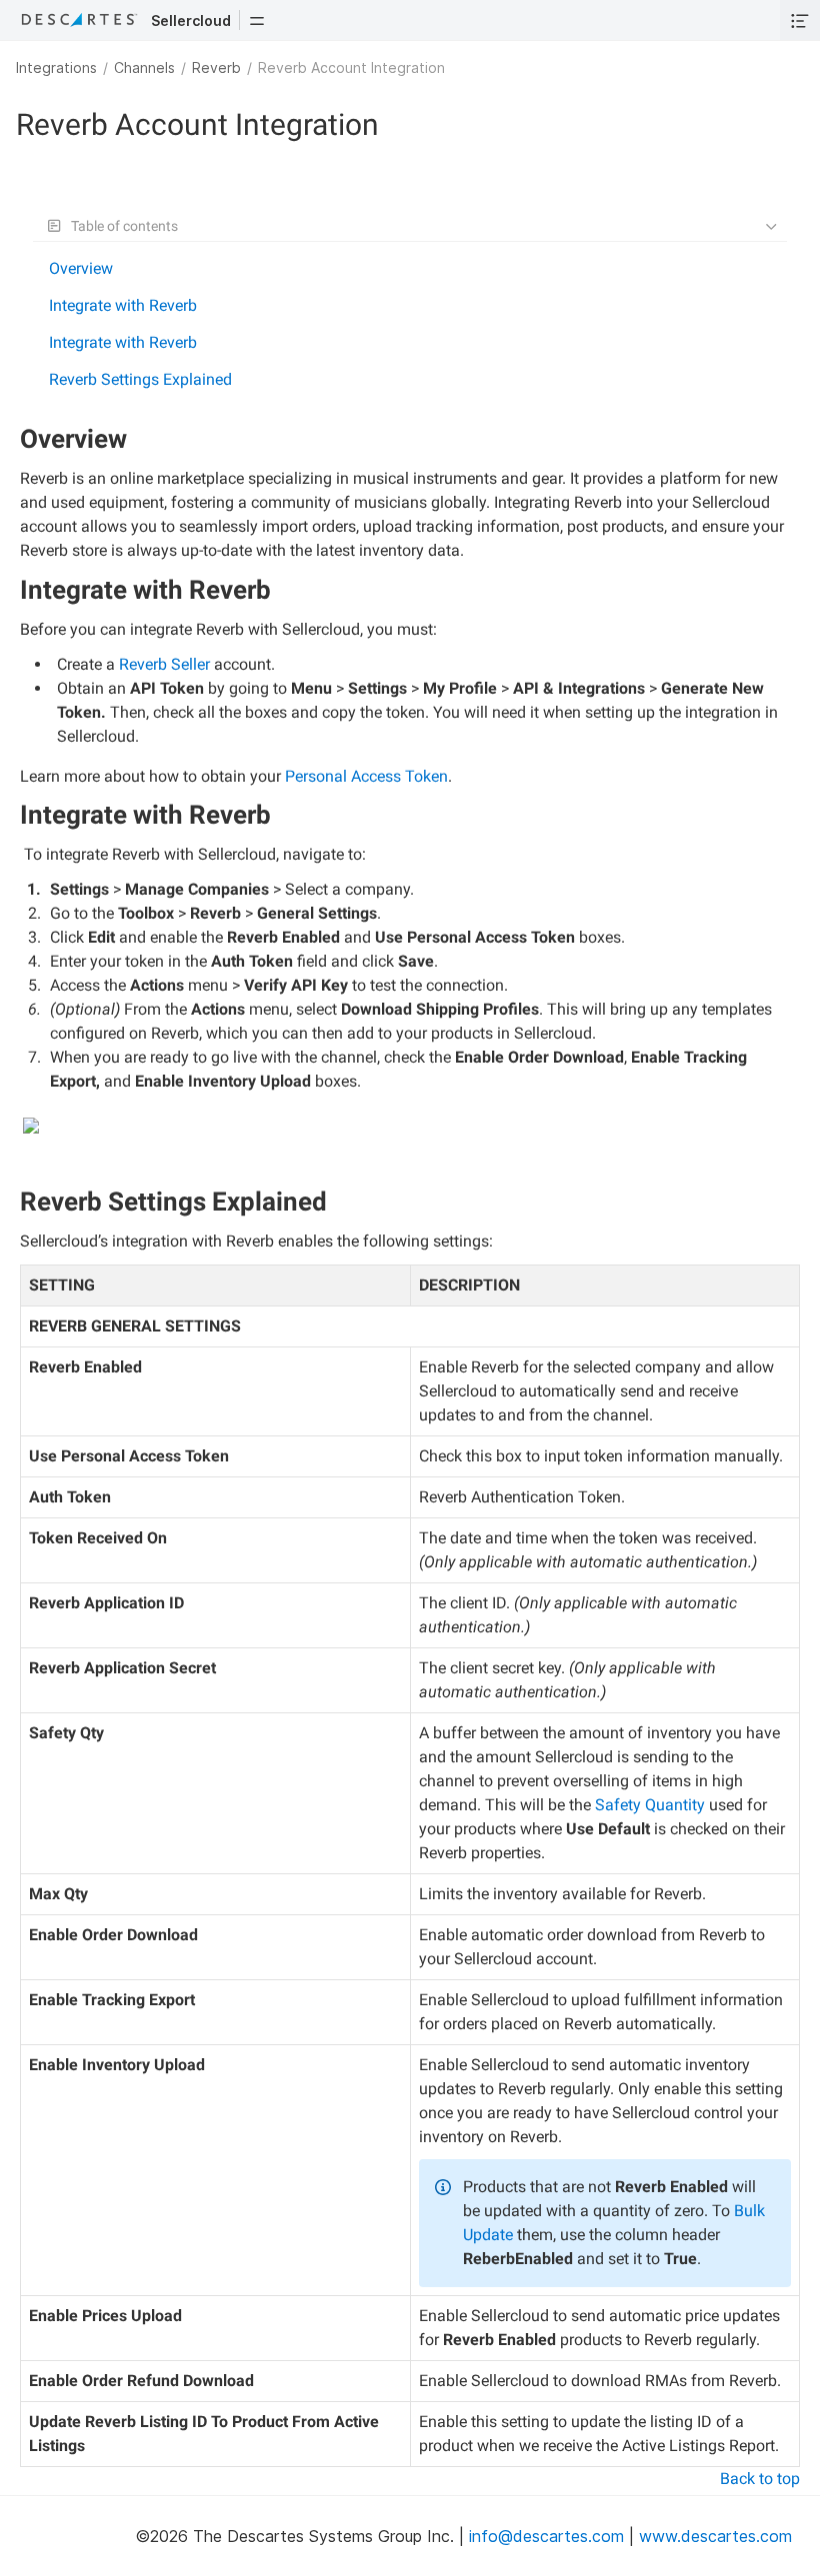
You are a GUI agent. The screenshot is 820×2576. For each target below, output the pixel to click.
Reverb (216, 67)
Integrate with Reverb (123, 305)
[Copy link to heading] (135, 442)
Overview (81, 268)
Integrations (56, 67)
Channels (144, 67)
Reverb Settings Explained (140, 379)
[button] (257, 20)
